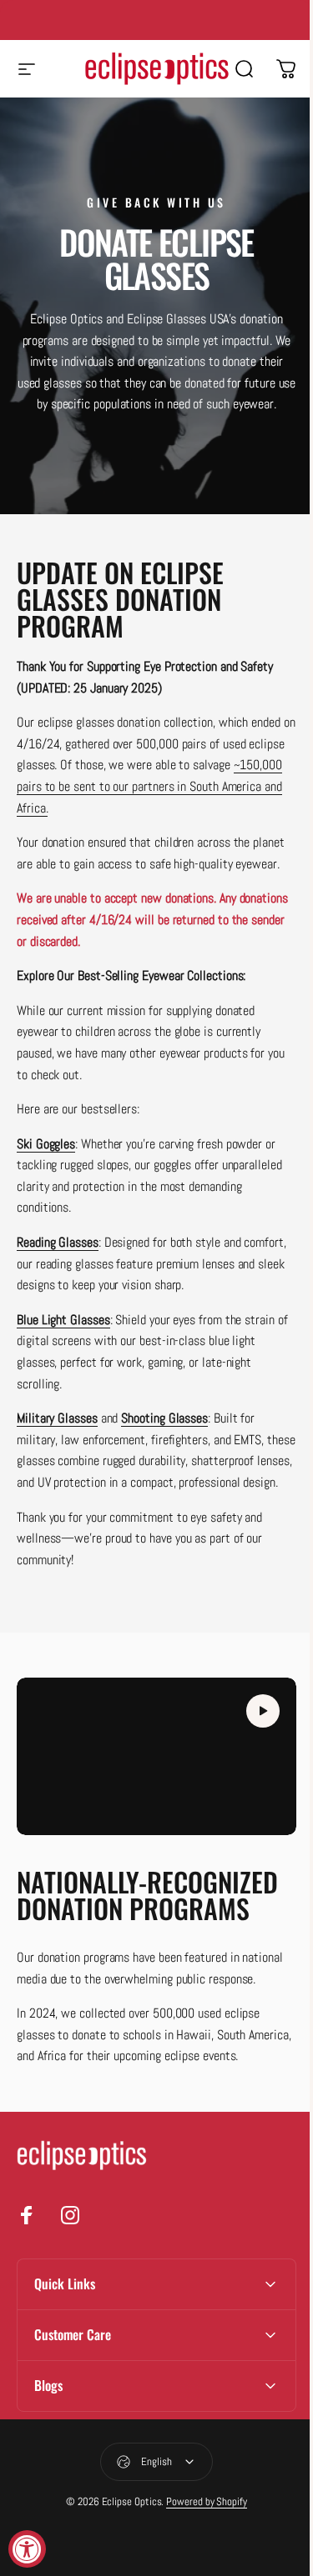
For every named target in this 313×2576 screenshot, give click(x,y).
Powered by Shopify (201, 2537)
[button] (263, 1711)
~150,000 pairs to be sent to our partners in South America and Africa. (149, 786)
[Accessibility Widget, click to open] (27, 2549)
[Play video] (156, 1756)
